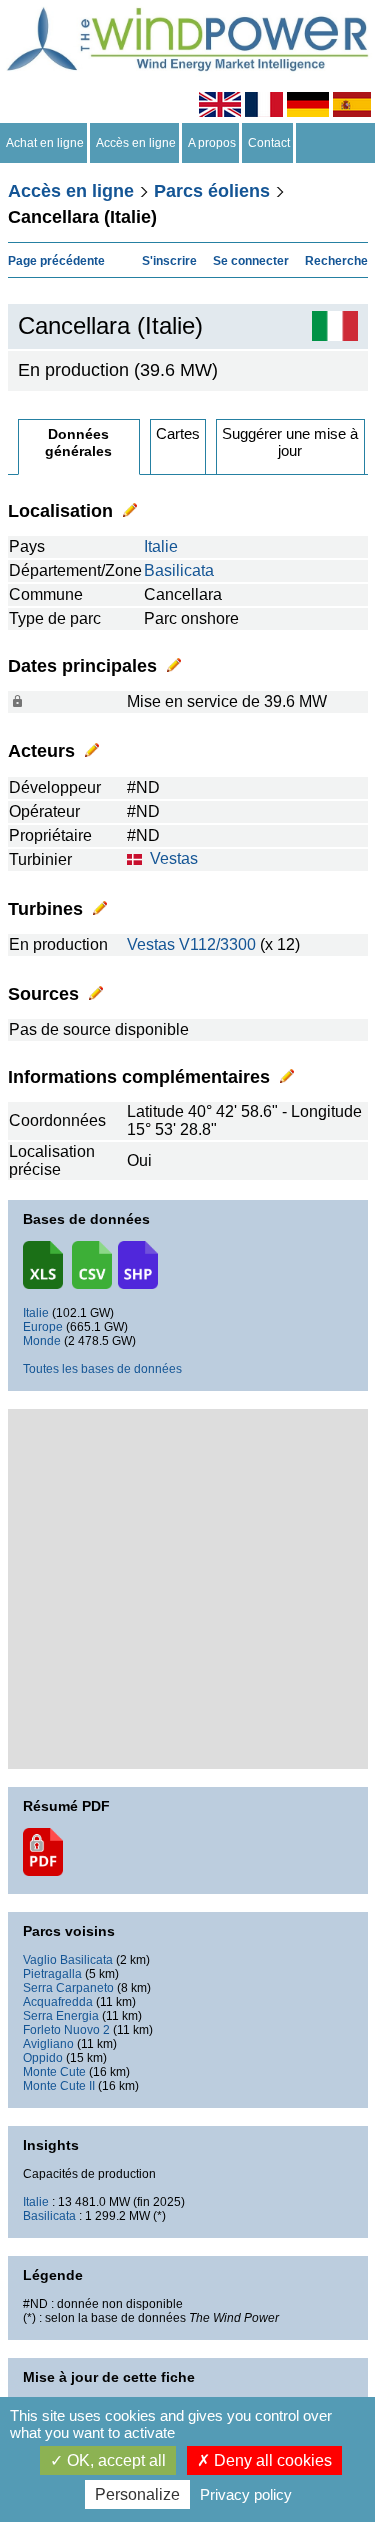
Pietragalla (52, 1974)
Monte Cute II (59, 2086)
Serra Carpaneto (68, 1988)
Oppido (43, 2058)
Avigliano (48, 2044)
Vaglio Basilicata (68, 1960)
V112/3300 (217, 944)
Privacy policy (246, 2494)
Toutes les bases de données (102, 1369)
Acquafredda (58, 2002)
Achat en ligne (45, 143)
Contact (269, 143)
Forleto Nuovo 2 (66, 2030)
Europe (43, 1327)
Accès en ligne (136, 143)
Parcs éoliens (212, 191)
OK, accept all (114, 2460)
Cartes (178, 433)
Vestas (174, 858)
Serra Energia (61, 2016)
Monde (42, 1341)
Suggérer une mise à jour (290, 442)
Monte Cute (54, 2072)
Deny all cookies (271, 2460)
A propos (212, 143)
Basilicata (179, 570)
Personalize (137, 2494)
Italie (161, 546)
